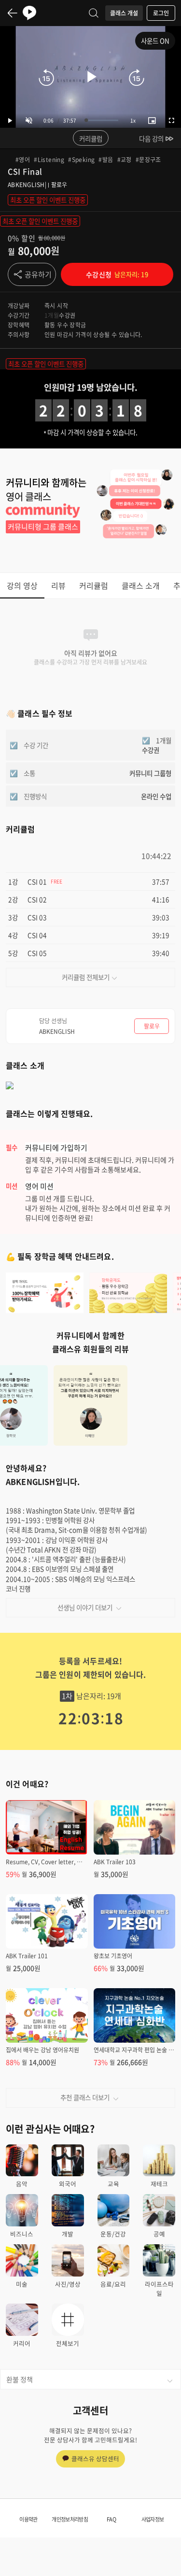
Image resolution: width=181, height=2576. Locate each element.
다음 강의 (151, 138)
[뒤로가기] (13, 13)
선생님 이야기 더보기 (85, 1607)
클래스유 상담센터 (95, 2459)
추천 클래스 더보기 (85, 2097)
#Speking (81, 160)
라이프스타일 (159, 2289)
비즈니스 (22, 2234)
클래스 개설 (124, 13)
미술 (22, 2284)
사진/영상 (68, 2284)
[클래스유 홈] (29, 13)
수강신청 (117, 274)
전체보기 (68, 2343)
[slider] (102, 120)
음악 (22, 2184)
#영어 (23, 160)
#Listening (49, 160)
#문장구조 (148, 160)
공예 (159, 2234)
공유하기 (38, 274)
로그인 (161, 13)
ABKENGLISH (26, 185)
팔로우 (59, 185)
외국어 (68, 2184)
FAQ (111, 2519)
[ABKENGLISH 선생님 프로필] (156, 1480)
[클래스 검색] (94, 13)
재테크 (159, 2184)
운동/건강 (113, 2234)
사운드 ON (155, 41)
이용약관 (28, 2519)
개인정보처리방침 (70, 2519)
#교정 (125, 160)
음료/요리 (113, 2284)
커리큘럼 (91, 138)
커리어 (22, 2343)
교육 (113, 2184)
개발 (68, 2234)
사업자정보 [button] (153, 2519)
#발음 (106, 160)
